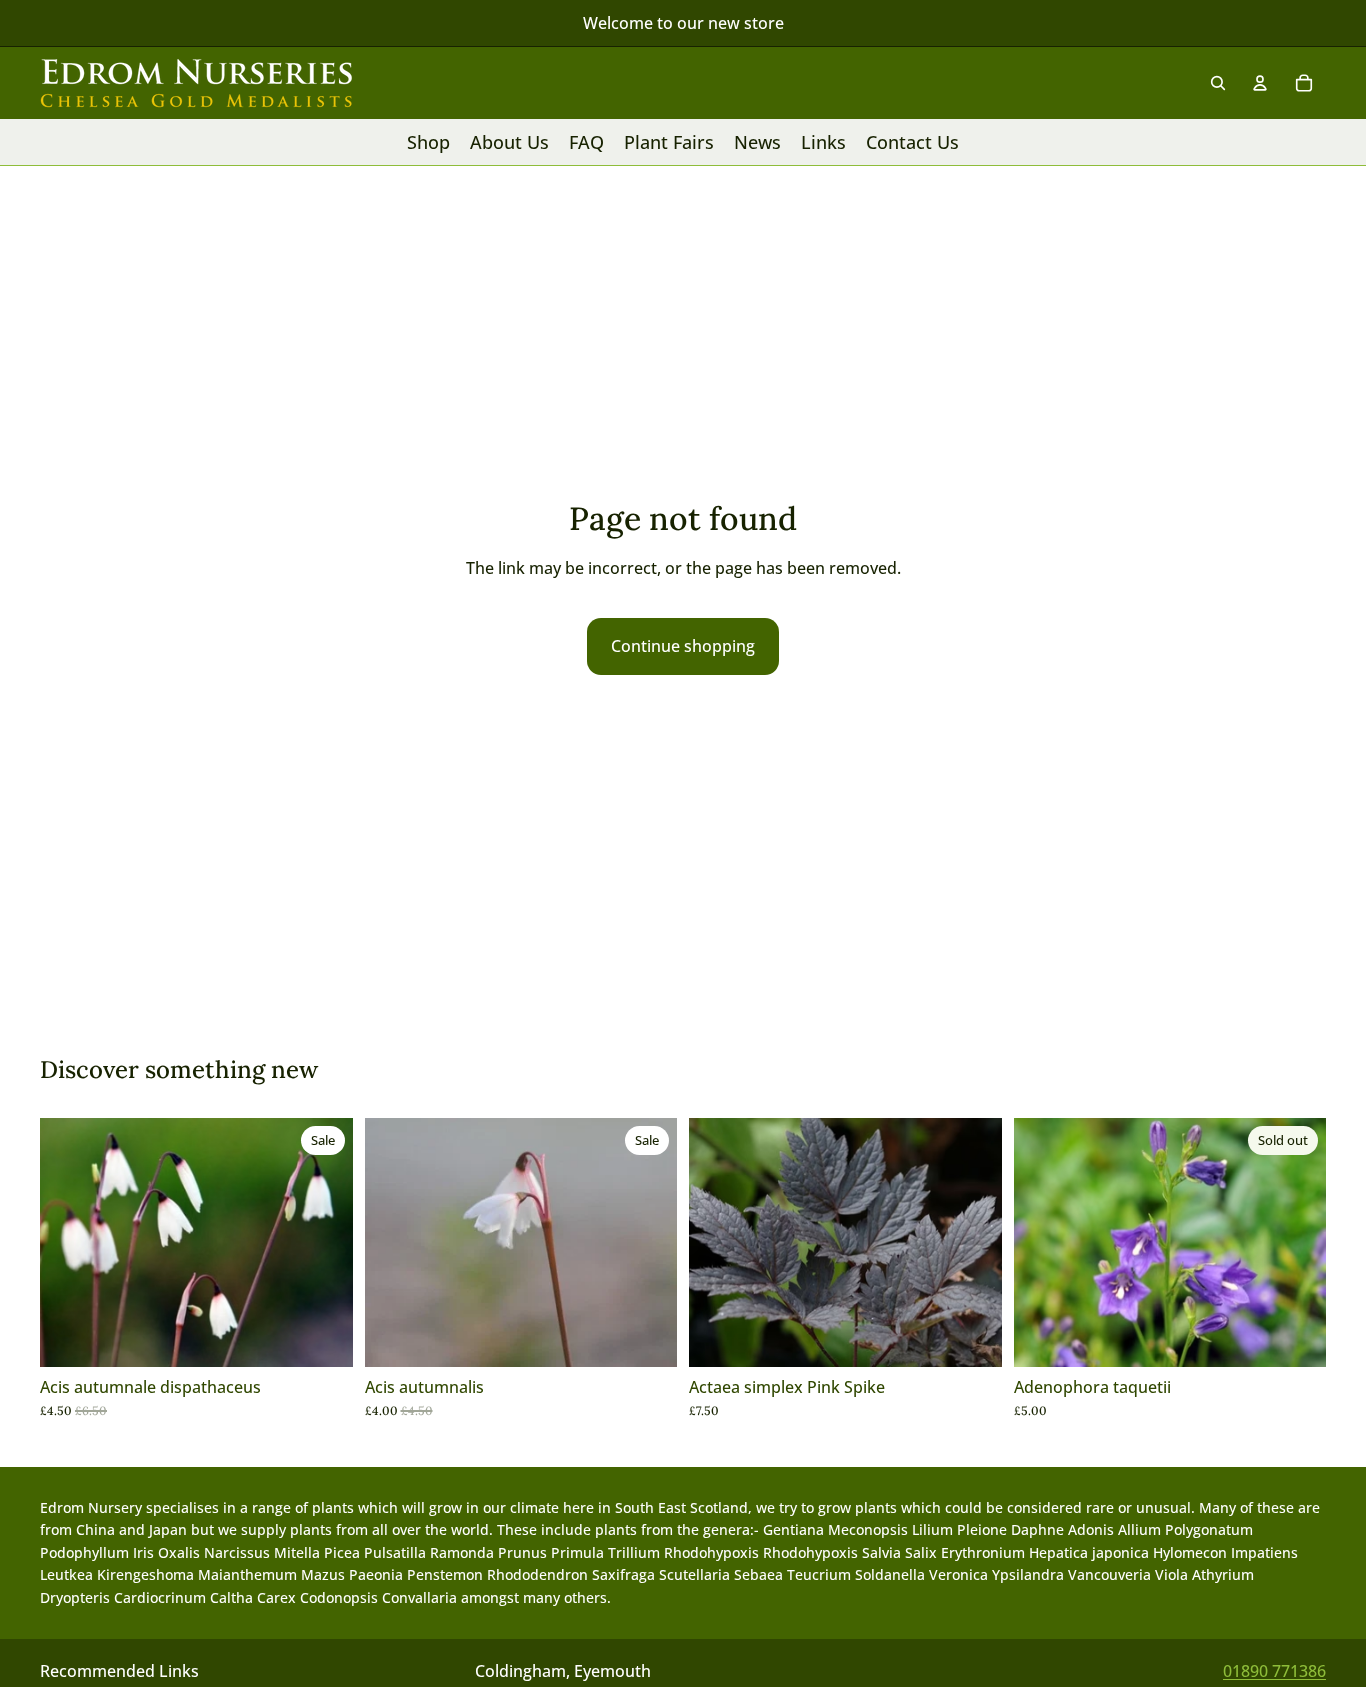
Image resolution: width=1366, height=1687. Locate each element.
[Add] (322, 1336)
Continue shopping (683, 646)
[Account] (1260, 83)
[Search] (1218, 83)
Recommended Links (119, 1671)
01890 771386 (1274, 1671)
